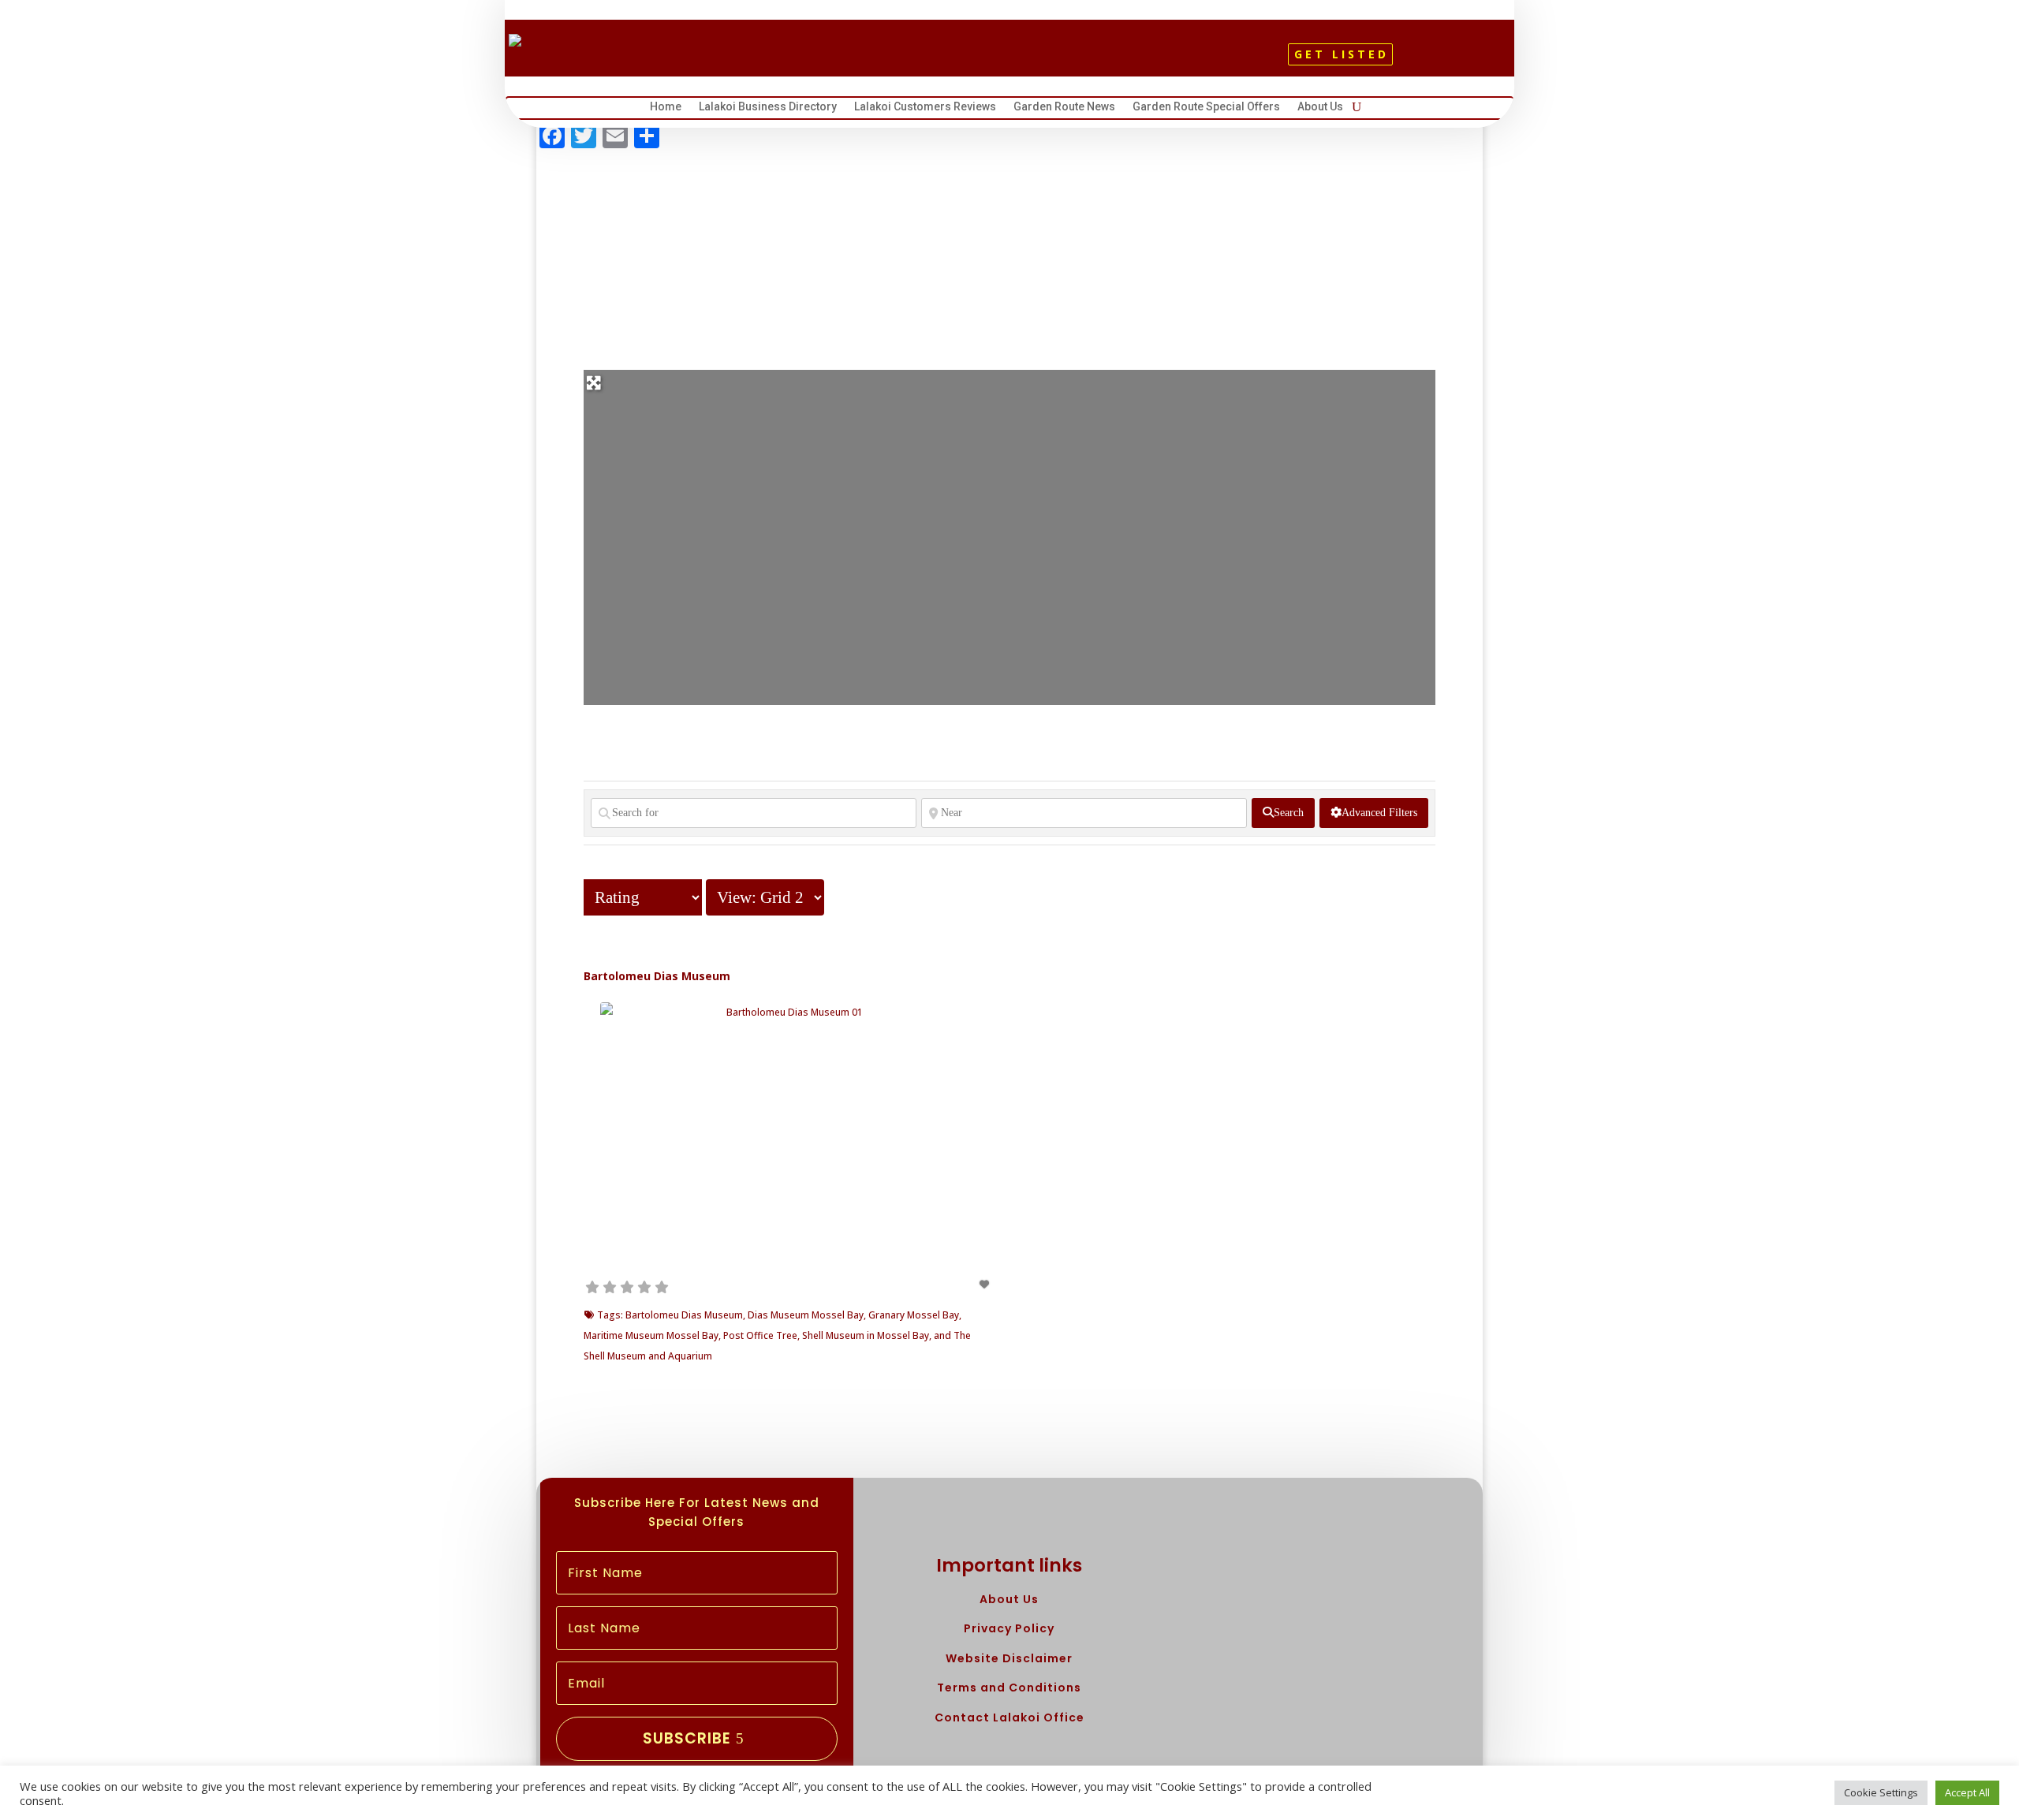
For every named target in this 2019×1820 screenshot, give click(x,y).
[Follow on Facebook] (976, 60)
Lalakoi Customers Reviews (925, 108)
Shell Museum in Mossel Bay (866, 1335)
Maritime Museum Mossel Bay (651, 1335)
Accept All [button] (1967, 1792)
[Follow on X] (1002, 60)
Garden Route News (1064, 108)
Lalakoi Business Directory (768, 108)
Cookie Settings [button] (1881, 1792)
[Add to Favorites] (986, 1284)
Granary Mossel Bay (914, 1315)
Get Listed (1342, 54)
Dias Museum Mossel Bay (806, 1315)
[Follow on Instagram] (1029, 60)
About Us (1320, 108)
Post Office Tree (760, 1335)
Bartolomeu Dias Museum (657, 976)
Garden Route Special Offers (1206, 108)
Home (666, 108)
